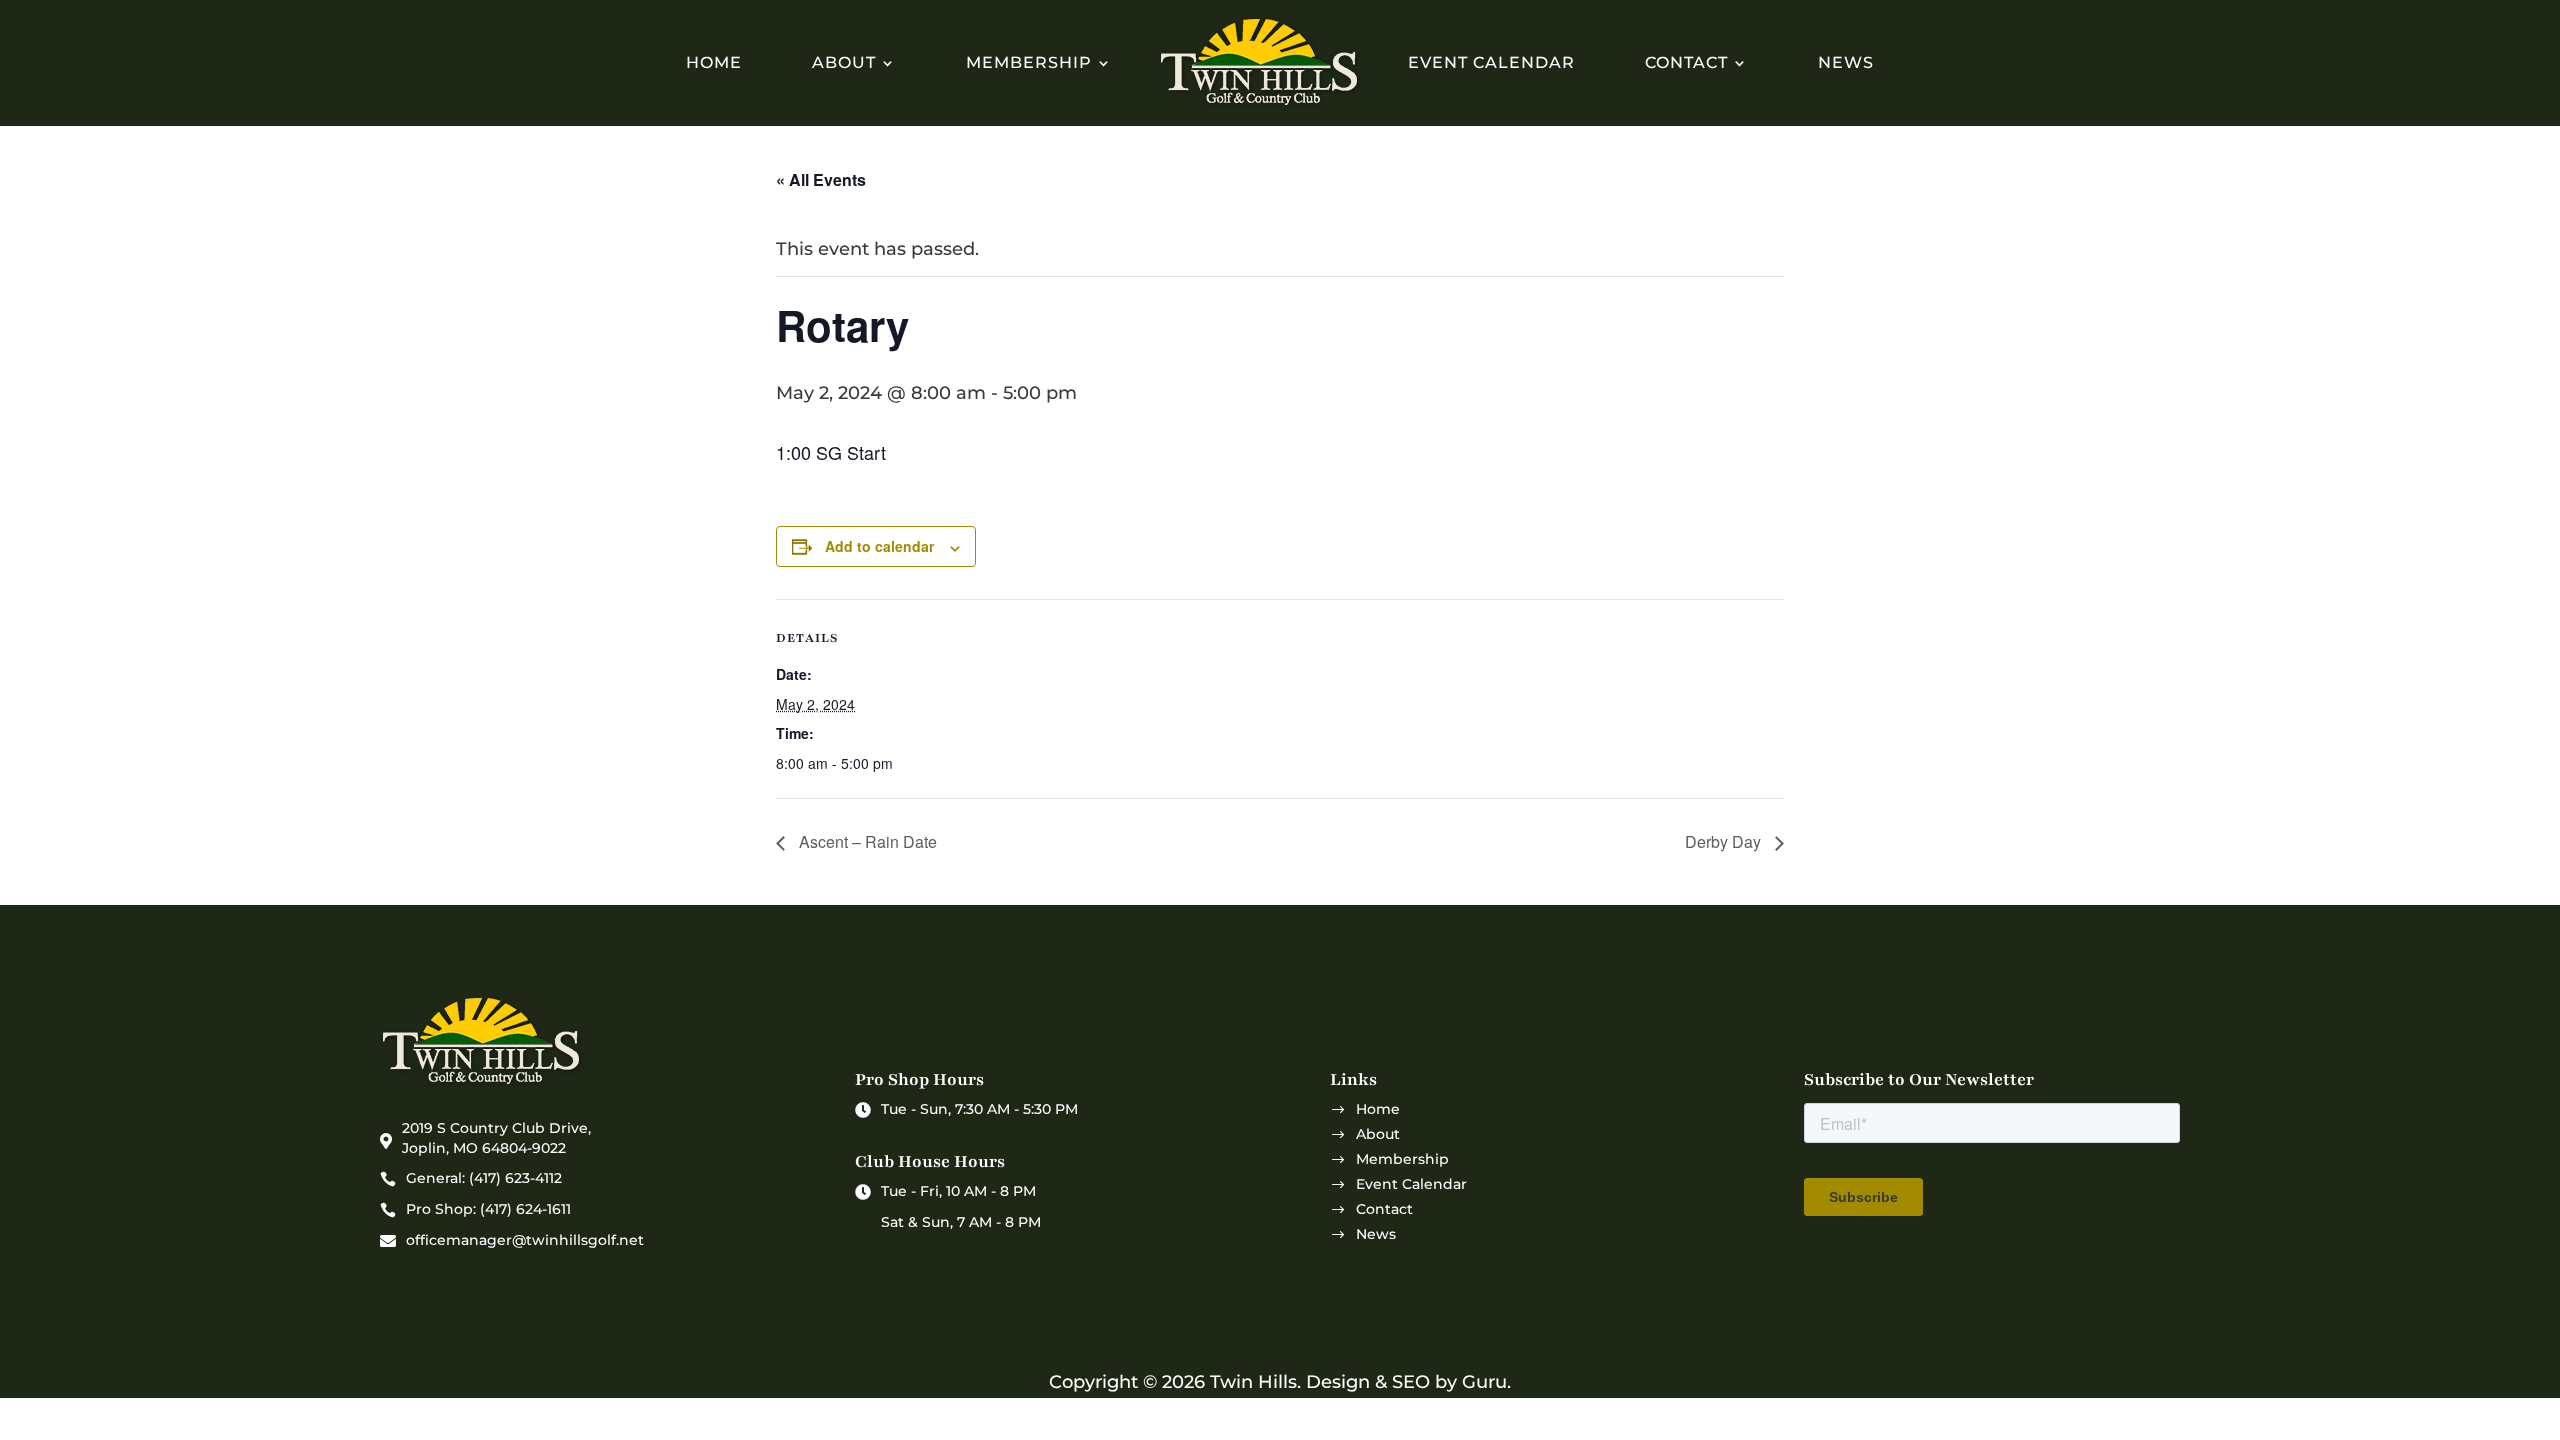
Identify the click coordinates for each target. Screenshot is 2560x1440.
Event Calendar (1491, 62)
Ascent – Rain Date (866, 841)
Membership (1029, 62)
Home (714, 62)
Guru (1484, 1382)
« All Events (821, 179)
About (844, 62)
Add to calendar (879, 546)
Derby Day (1725, 841)
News (1846, 62)
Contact (1686, 62)
